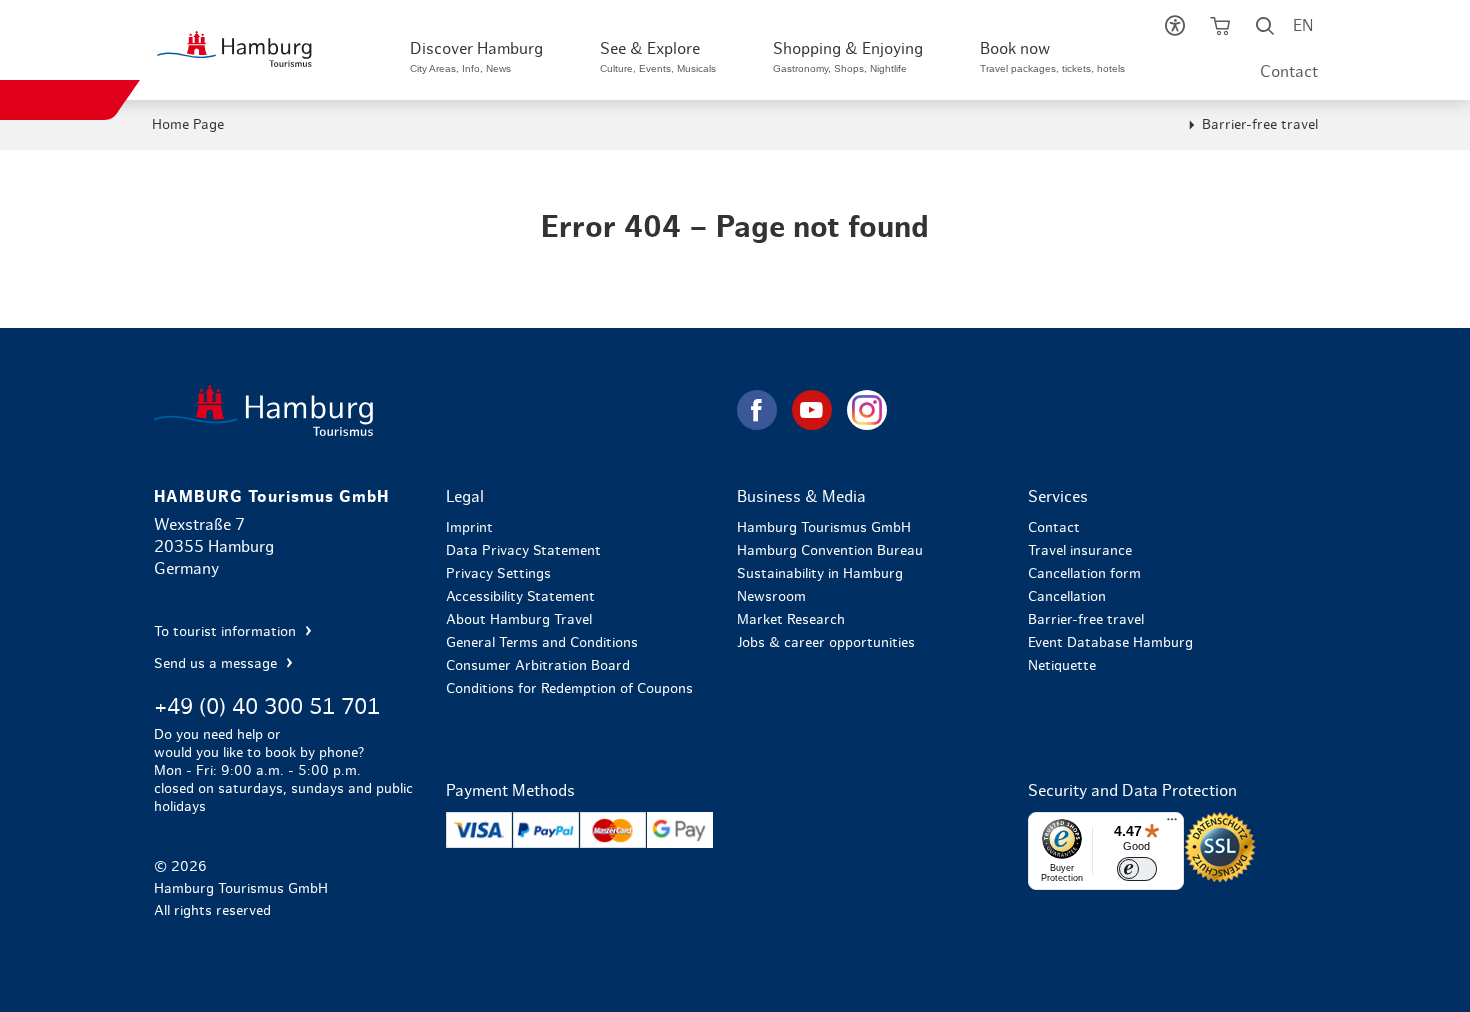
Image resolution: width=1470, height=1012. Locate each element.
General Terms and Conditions (542, 643)
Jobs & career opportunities (826, 643)
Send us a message (217, 664)
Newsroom (771, 597)
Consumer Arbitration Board (538, 666)
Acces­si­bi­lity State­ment (520, 597)
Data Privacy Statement (523, 551)
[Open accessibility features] (1175, 30)
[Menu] (1172, 824)
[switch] (1137, 869)
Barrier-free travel (1260, 125)
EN (1303, 26)
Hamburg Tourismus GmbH (824, 528)
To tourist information (227, 632)
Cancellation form (1084, 574)
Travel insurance (1080, 551)
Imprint (469, 528)
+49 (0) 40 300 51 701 (267, 707)
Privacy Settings (498, 574)
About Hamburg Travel (519, 620)
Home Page (188, 125)
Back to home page (443, 410)
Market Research (791, 620)
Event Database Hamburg (1110, 643)
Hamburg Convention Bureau (830, 551)
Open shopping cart (1220, 30)
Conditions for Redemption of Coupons (569, 689)
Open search (1265, 30)
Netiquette (1062, 666)
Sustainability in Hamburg (820, 574)
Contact (1289, 72)
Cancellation (1067, 597)
